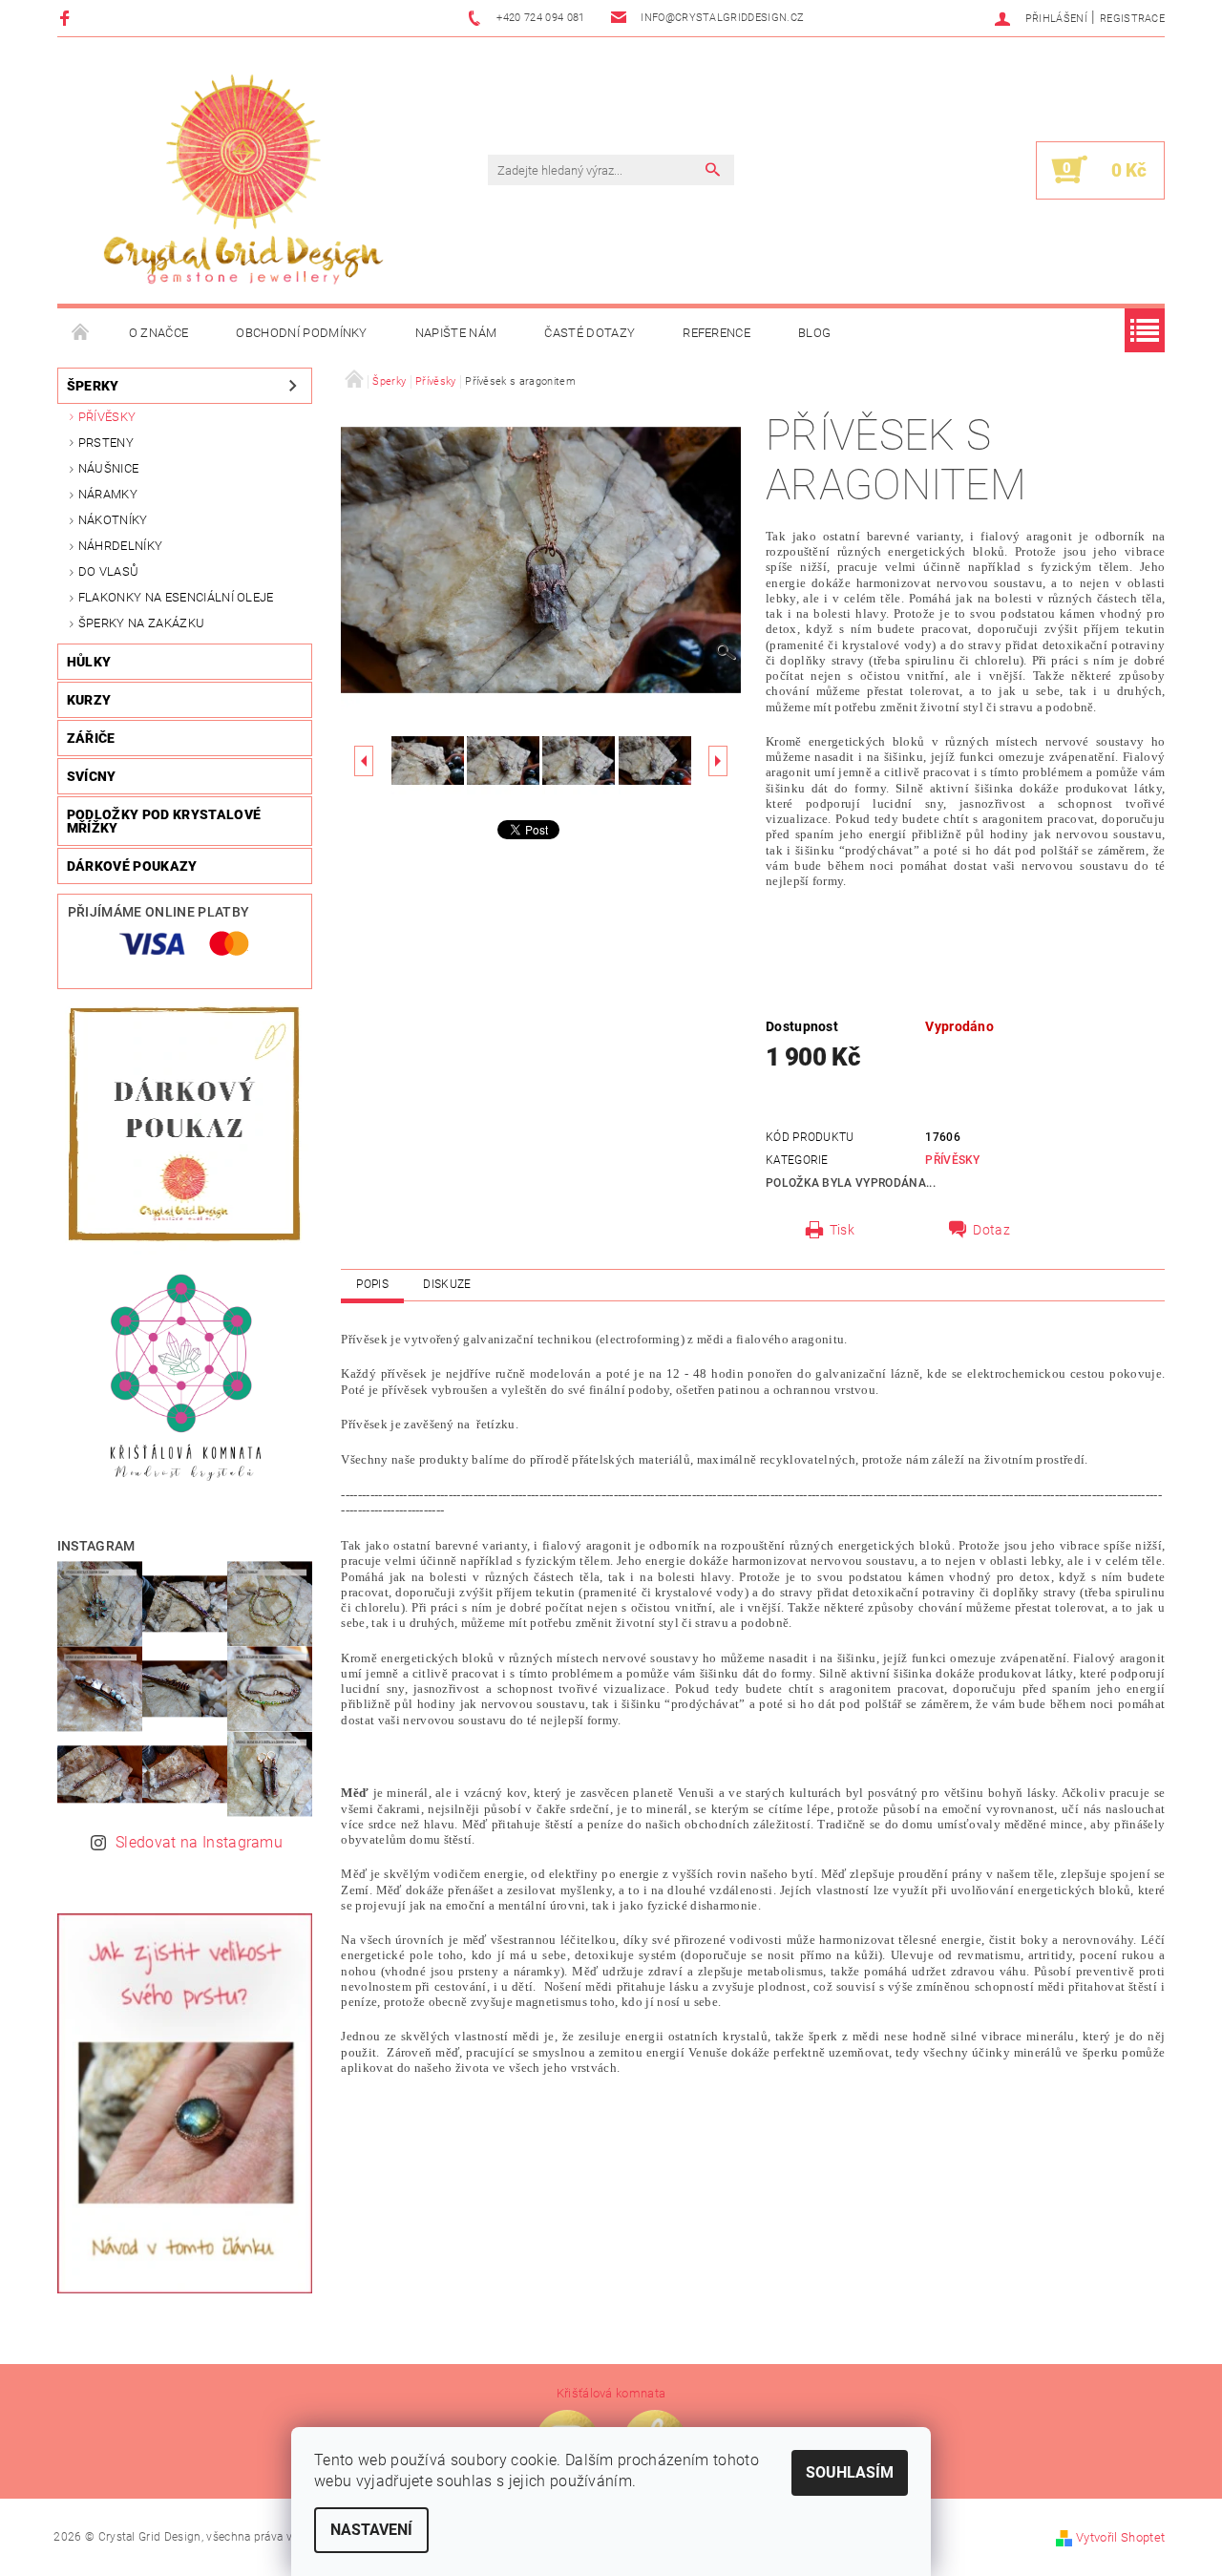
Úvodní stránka (81, 333)
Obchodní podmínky (301, 333)
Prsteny (106, 443)
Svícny (92, 776)
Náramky (108, 494)
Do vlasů (109, 571)
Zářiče (91, 738)
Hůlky (89, 662)
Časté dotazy (590, 333)
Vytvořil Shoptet (1120, 2537)
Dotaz (991, 1230)
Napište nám (456, 333)
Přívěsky (107, 417)
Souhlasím (850, 2472)
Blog (814, 333)
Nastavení (371, 2530)
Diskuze (447, 1284)
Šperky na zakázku (141, 623)
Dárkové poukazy (132, 866)
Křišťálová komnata (611, 2393)
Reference (716, 333)
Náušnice (109, 468)
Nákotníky (113, 520)
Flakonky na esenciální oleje (176, 597)
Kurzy (89, 700)
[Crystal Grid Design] (243, 180)
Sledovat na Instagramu (199, 1842)
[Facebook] (67, 18)
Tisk (842, 1230)
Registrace (1132, 19)
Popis (372, 1284)
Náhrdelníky (121, 546)
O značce (159, 333)
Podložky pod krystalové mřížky (164, 821)
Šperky (93, 386)
